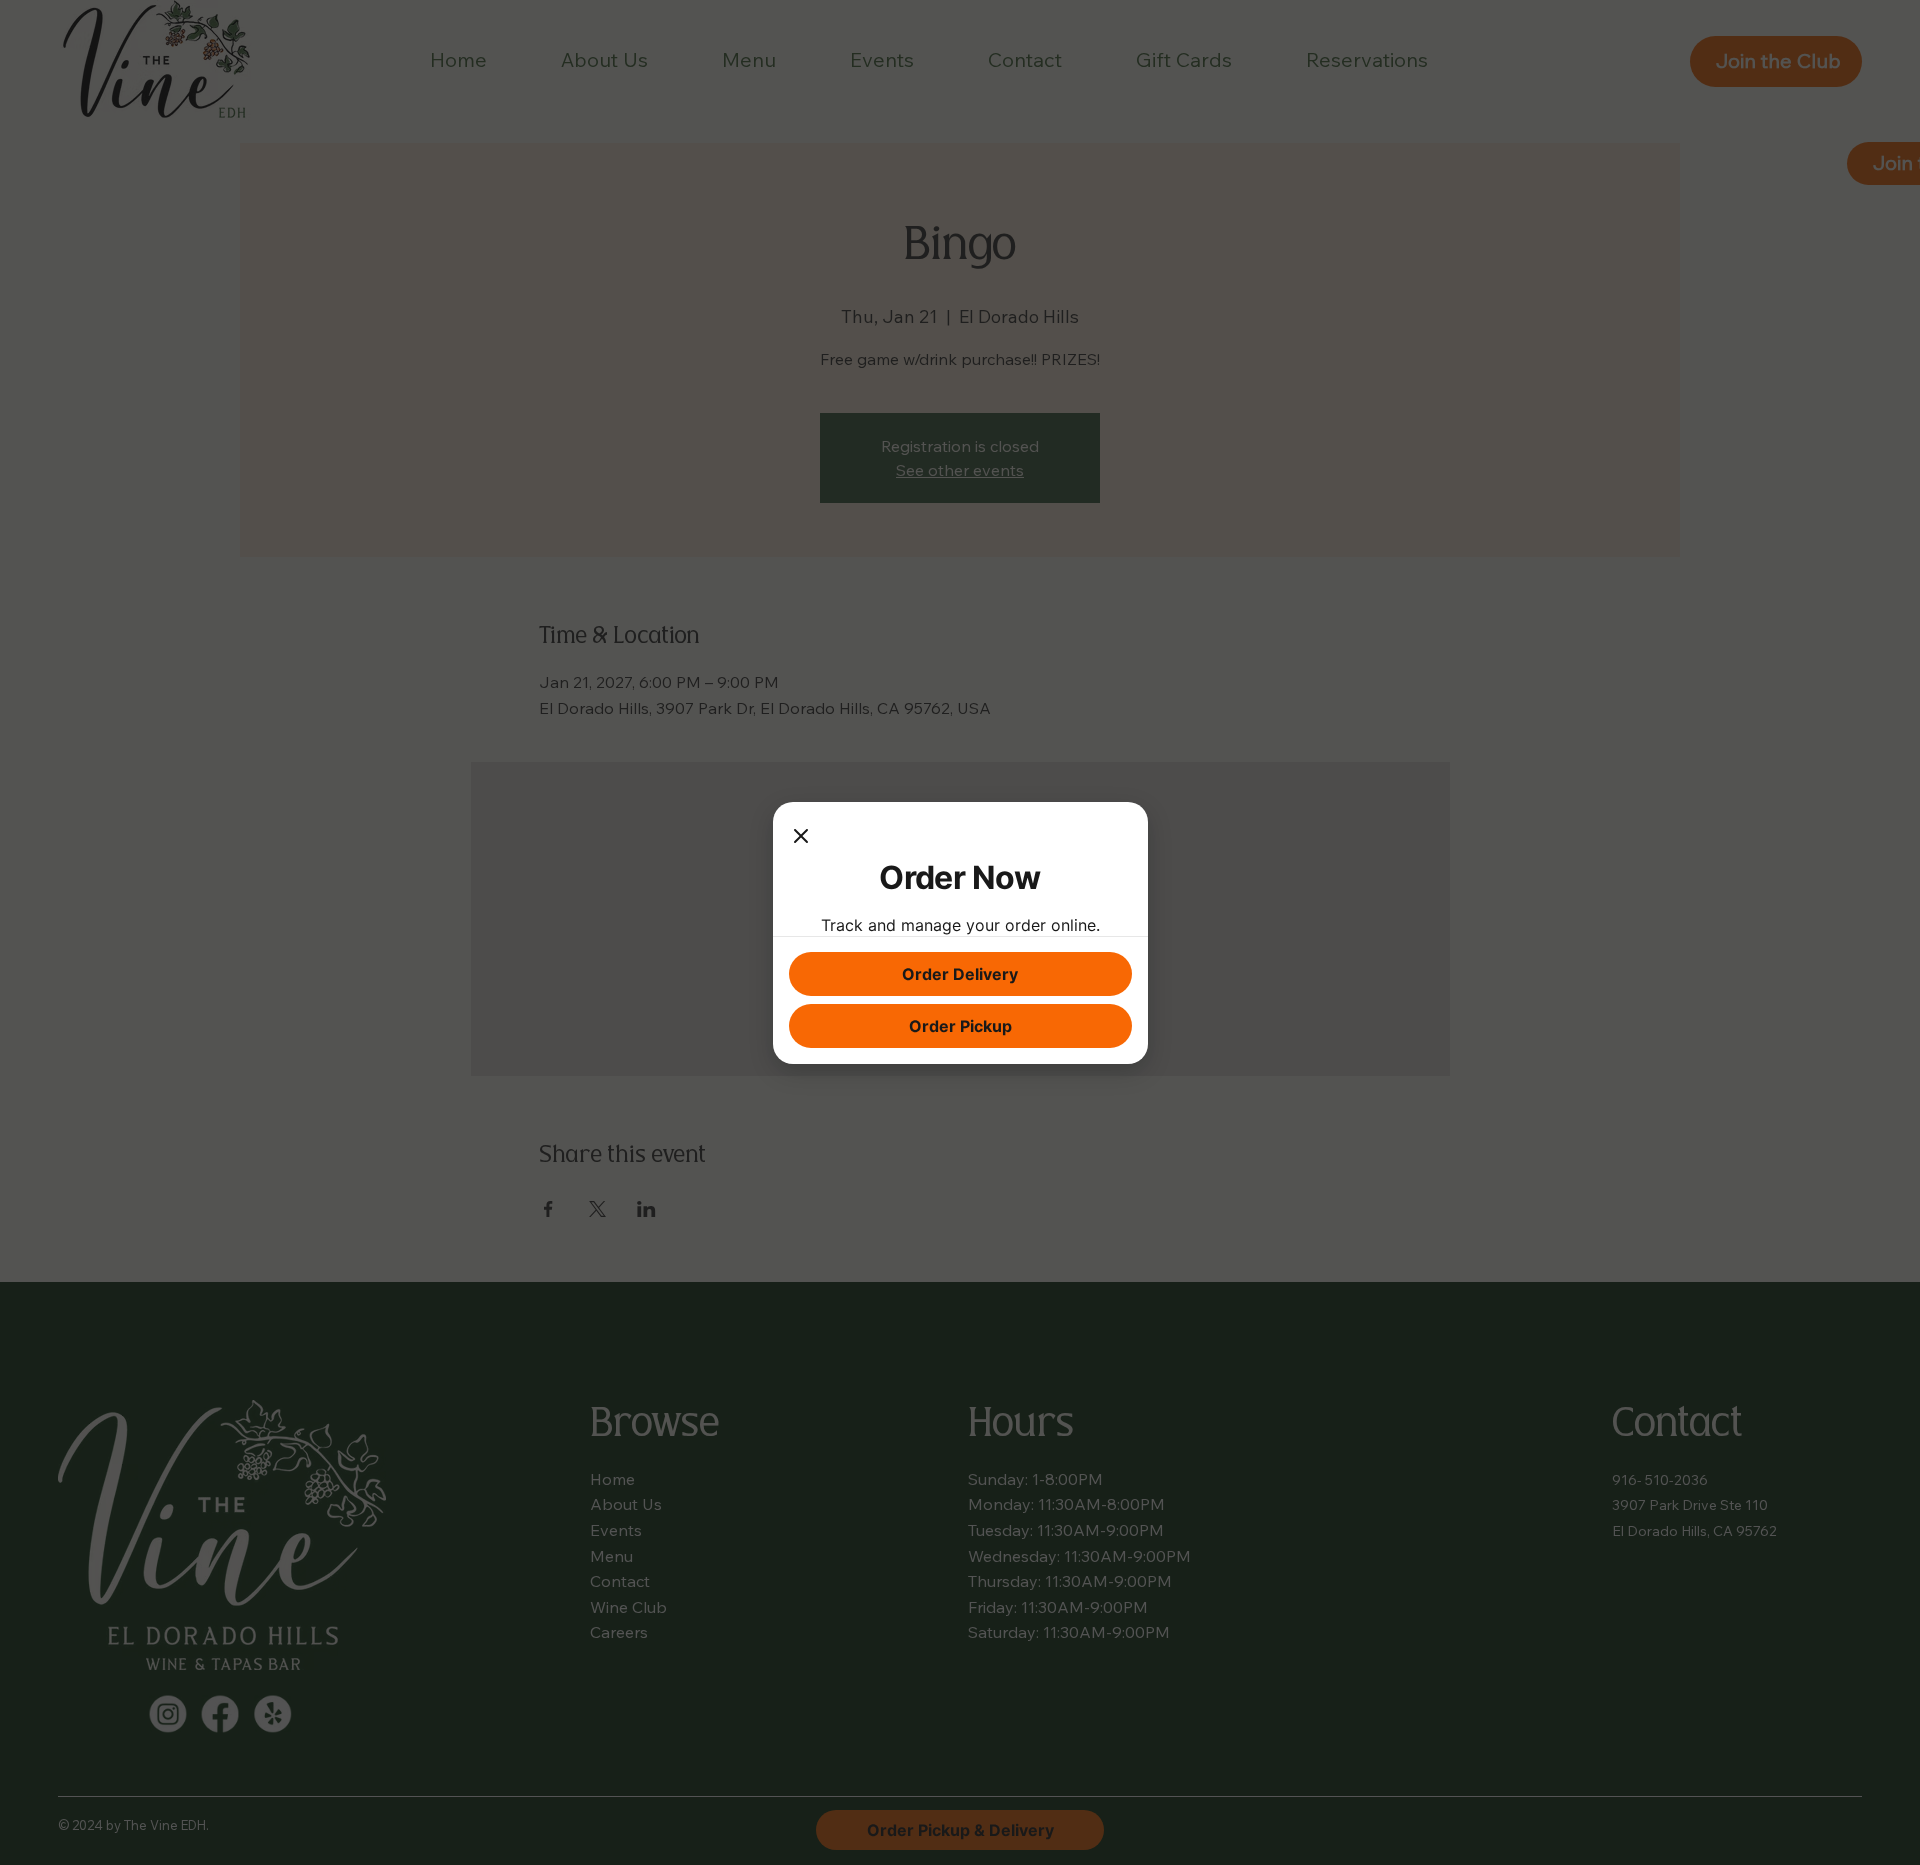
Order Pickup (960, 1026)
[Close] (801, 838)
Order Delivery (960, 974)
